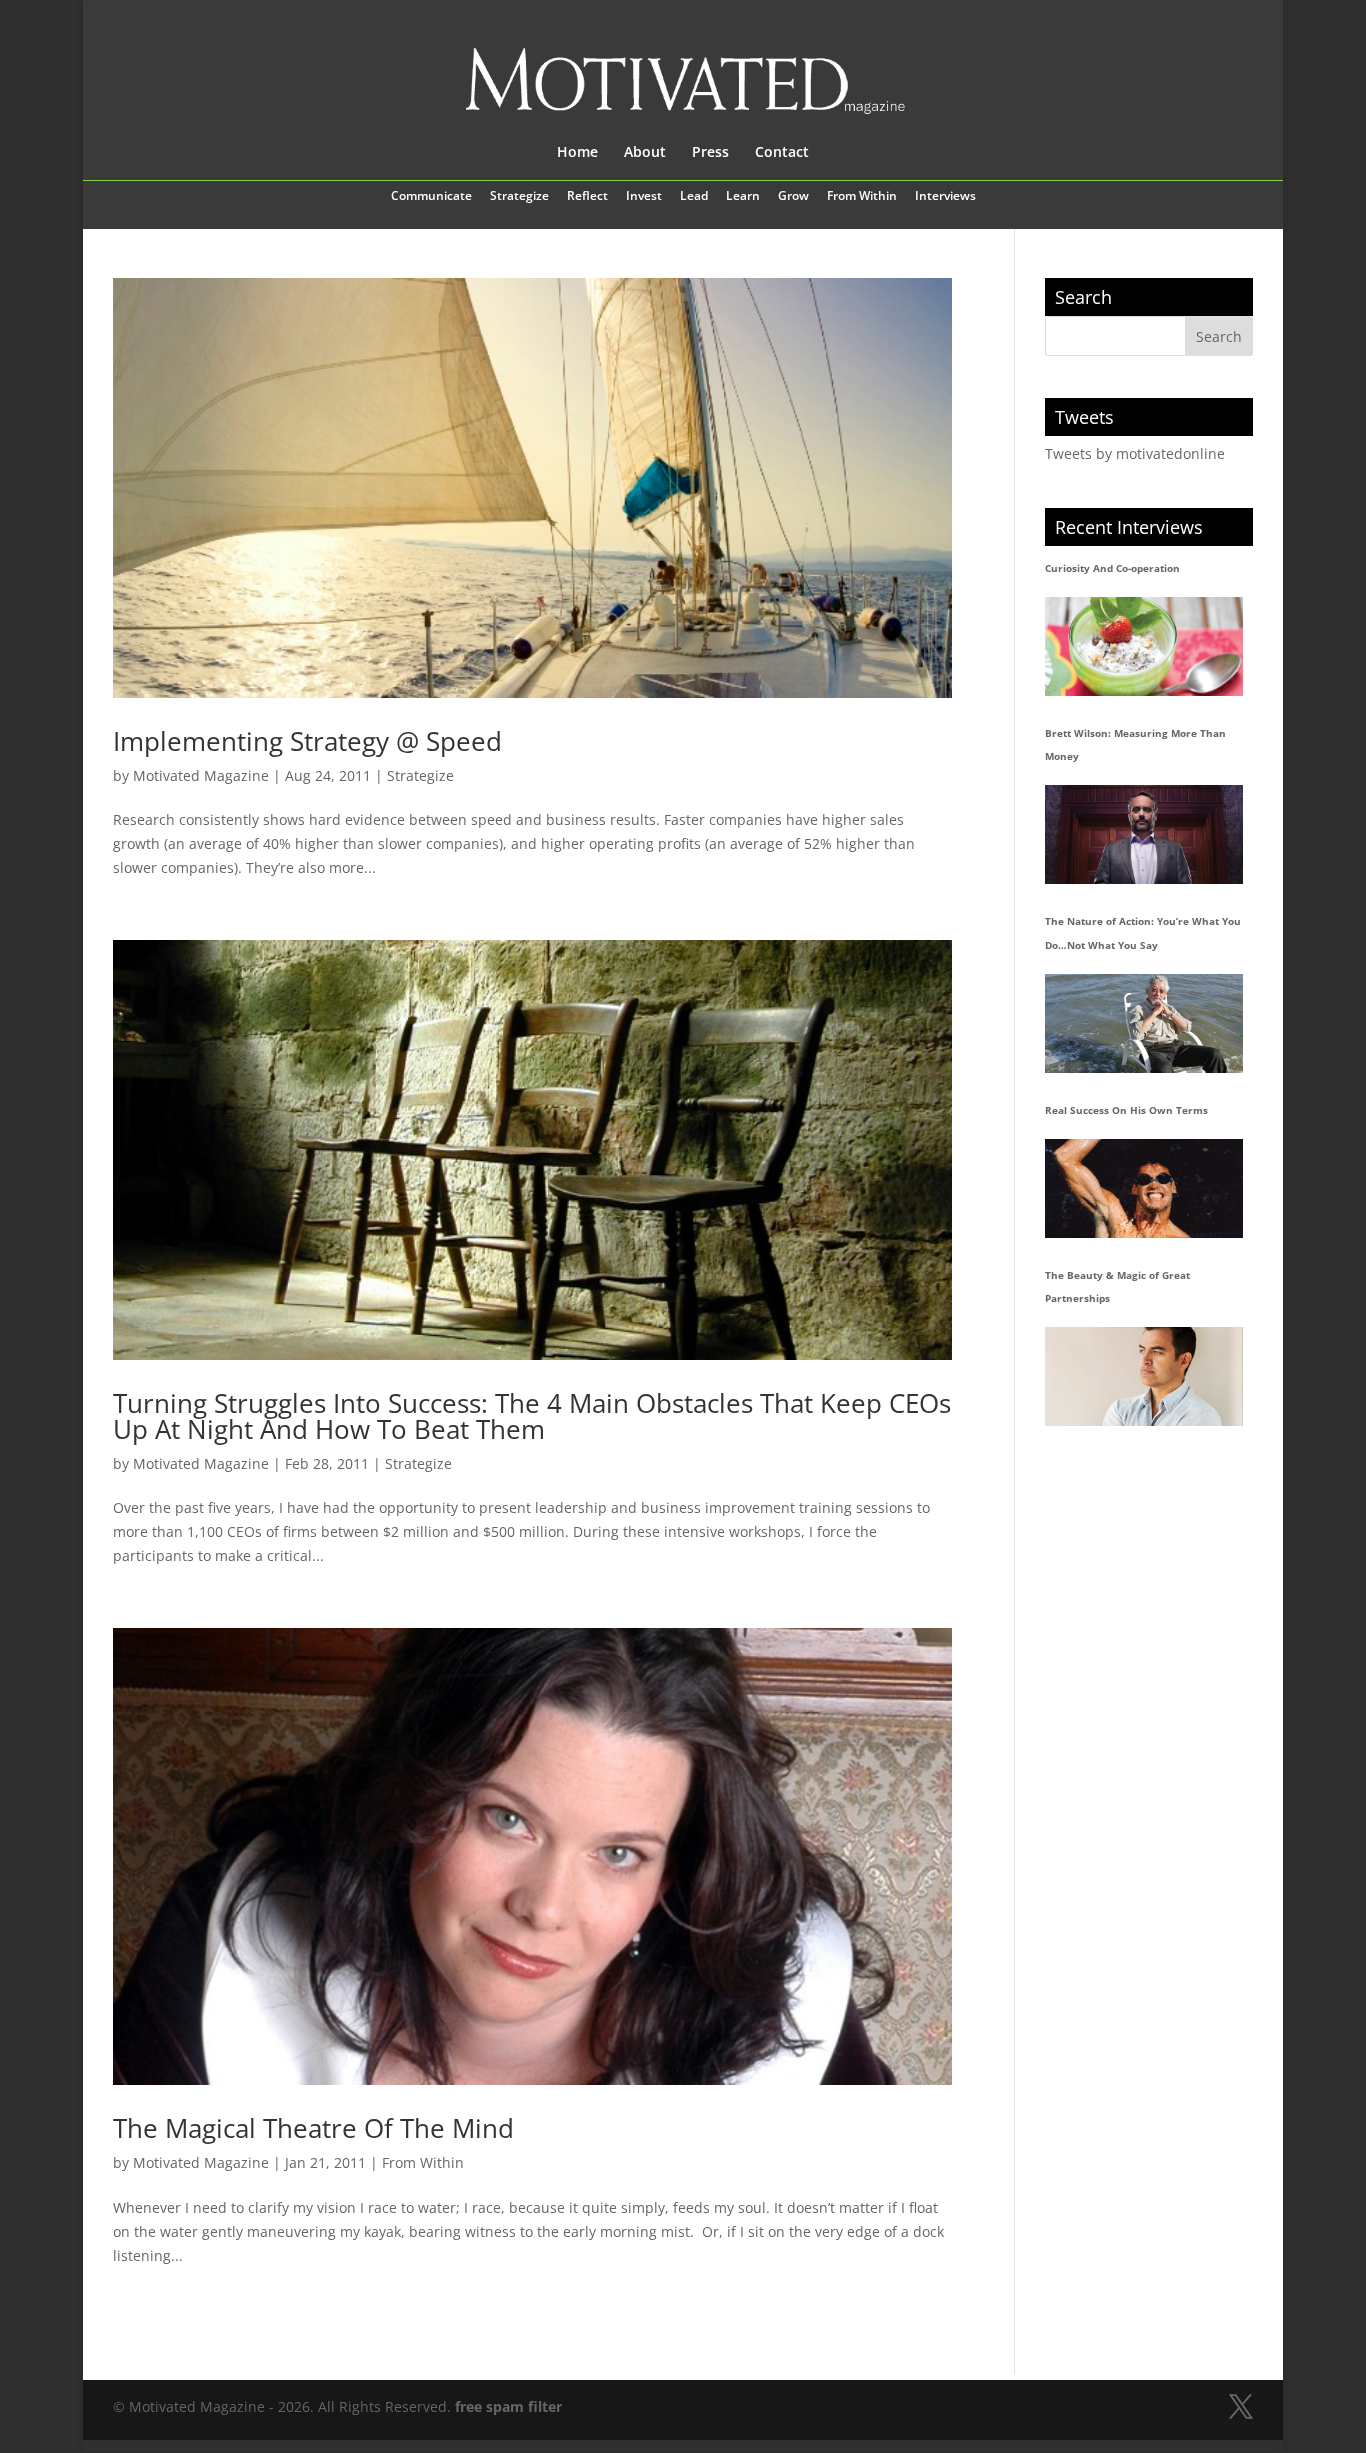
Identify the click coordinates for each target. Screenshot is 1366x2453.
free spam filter (508, 2406)
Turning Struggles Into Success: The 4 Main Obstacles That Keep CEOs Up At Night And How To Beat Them (532, 1416)
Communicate (431, 197)
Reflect (587, 197)
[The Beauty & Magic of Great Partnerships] (1144, 1376)
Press (710, 153)
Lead (694, 197)
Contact (782, 153)
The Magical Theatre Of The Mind (313, 2128)
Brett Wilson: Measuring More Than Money (1135, 745)
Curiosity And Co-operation (1112, 568)
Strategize (519, 197)
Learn (743, 197)
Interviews (945, 197)
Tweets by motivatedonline (1135, 453)
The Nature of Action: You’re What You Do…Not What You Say (1143, 933)
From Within (862, 197)
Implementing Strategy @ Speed (307, 741)
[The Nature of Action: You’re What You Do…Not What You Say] (1144, 1023)
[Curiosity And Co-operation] (1144, 646)
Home (577, 153)
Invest (644, 197)
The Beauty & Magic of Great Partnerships (1117, 1287)
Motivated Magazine (201, 775)
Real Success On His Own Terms (1126, 1110)
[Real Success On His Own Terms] (1144, 1188)
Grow (793, 197)
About (645, 153)
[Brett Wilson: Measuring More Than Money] (1144, 834)
